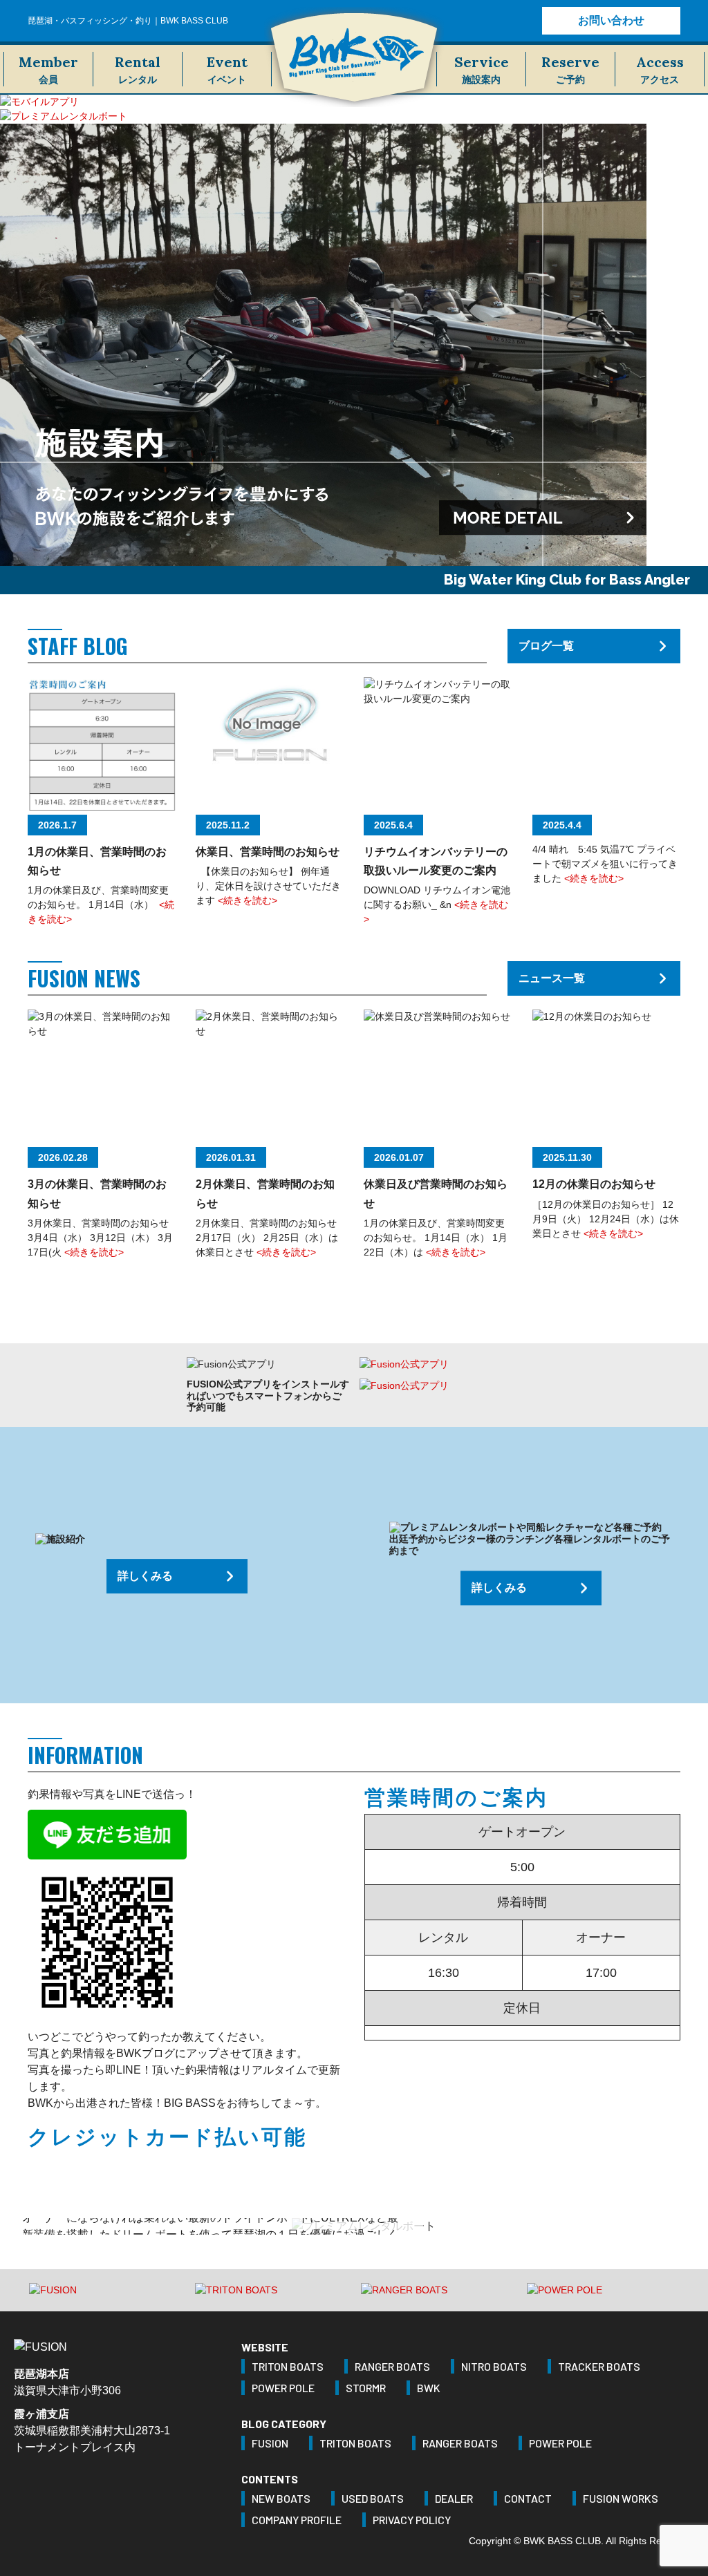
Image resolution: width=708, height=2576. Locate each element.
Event (227, 69)
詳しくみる (145, 1576)
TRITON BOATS (288, 2366)
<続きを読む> (248, 900)
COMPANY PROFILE (297, 2520)
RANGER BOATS (392, 2366)
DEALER (454, 2498)
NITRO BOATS (494, 2366)
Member (48, 69)
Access (660, 69)
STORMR (366, 2388)
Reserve (570, 69)
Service (482, 69)
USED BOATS (373, 2498)
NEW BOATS (281, 2498)
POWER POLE (283, 2388)
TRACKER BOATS (599, 2366)
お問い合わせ (611, 20)
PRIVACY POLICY (412, 2520)
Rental (138, 69)
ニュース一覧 (552, 978)
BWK (429, 2388)
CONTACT (528, 2498)
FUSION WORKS (621, 2498)
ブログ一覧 (546, 646)
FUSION (270, 2443)
